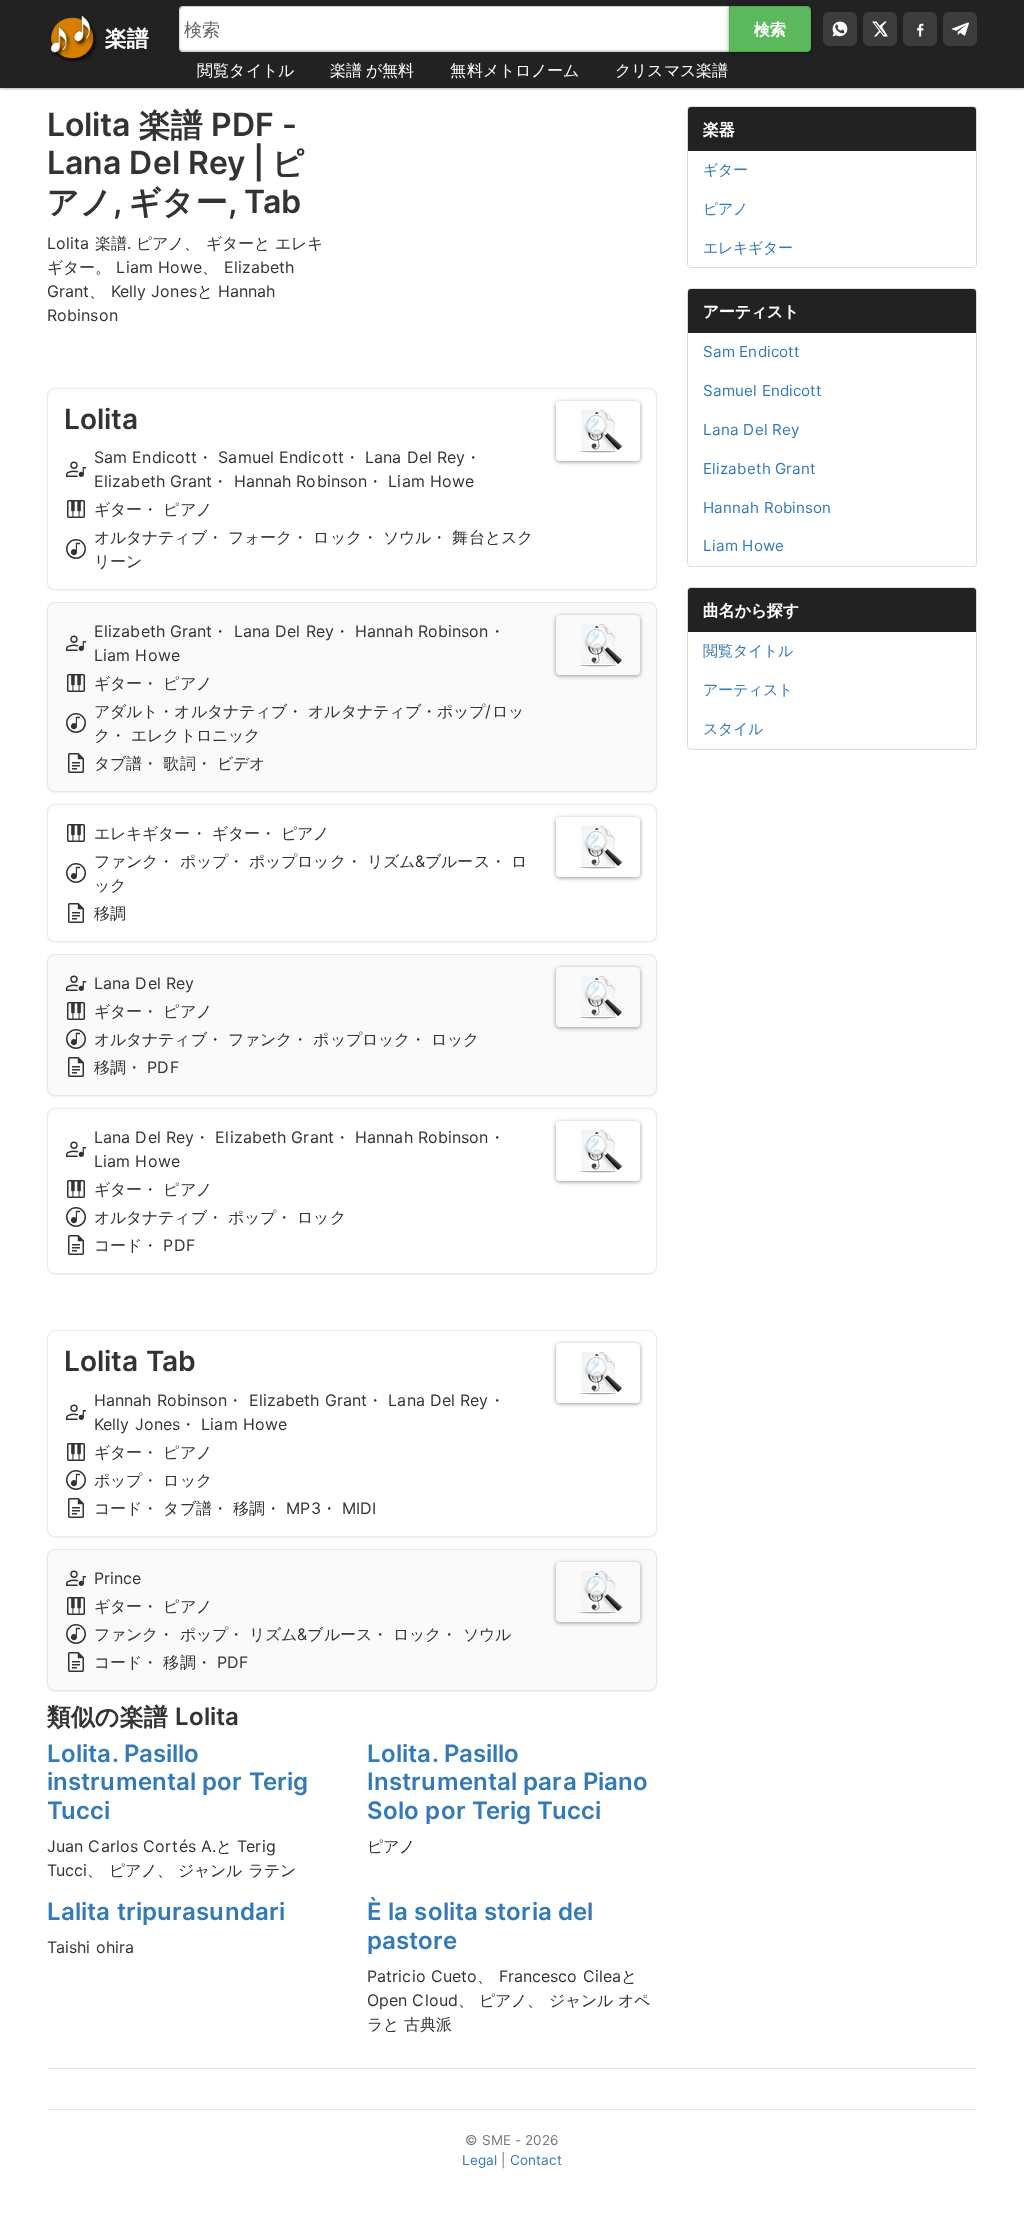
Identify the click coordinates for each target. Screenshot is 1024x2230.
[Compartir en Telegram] (960, 29)
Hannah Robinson (767, 507)
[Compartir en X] (880, 29)
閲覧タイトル (245, 70)
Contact (536, 2160)
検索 (770, 29)
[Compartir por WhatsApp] (840, 29)
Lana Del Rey (751, 429)
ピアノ (725, 208)
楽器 (719, 129)
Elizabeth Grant (760, 468)
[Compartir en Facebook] (920, 29)
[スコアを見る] (598, 431)
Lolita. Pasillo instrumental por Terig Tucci (177, 1782)
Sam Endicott (751, 351)
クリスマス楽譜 (671, 70)
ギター (725, 169)
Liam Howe (743, 545)
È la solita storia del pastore (480, 1926)
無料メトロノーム (514, 70)
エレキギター (748, 247)
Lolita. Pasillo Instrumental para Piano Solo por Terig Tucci (507, 1782)
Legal (480, 2160)
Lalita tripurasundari (166, 1911)
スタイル (733, 728)
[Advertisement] (512, 231)
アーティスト (751, 311)
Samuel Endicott (763, 390)
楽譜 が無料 (372, 70)
